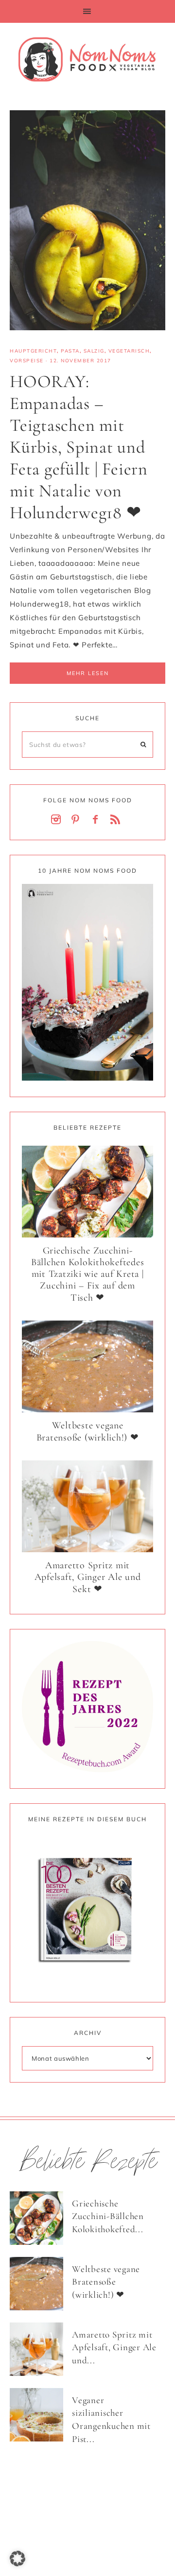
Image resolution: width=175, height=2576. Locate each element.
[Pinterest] (78, 820)
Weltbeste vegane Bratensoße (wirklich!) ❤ (88, 1432)
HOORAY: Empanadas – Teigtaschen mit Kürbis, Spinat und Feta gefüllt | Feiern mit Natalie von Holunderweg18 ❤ (79, 447)
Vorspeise (27, 361)
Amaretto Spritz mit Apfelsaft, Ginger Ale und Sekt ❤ (88, 1577)
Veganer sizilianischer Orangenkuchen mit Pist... (111, 2419)
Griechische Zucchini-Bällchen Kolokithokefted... (108, 2216)
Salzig (94, 351)
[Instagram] (58, 820)
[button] (87, 11)
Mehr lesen (88, 673)
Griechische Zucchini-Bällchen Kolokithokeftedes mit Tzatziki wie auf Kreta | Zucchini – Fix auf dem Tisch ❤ (88, 1274)
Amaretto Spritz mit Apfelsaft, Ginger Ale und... (114, 2347)
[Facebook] (97, 820)
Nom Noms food (87, 59)
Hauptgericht (33, 351)
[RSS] (117, 820)
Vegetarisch (129, 351)
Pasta (70, 351)
